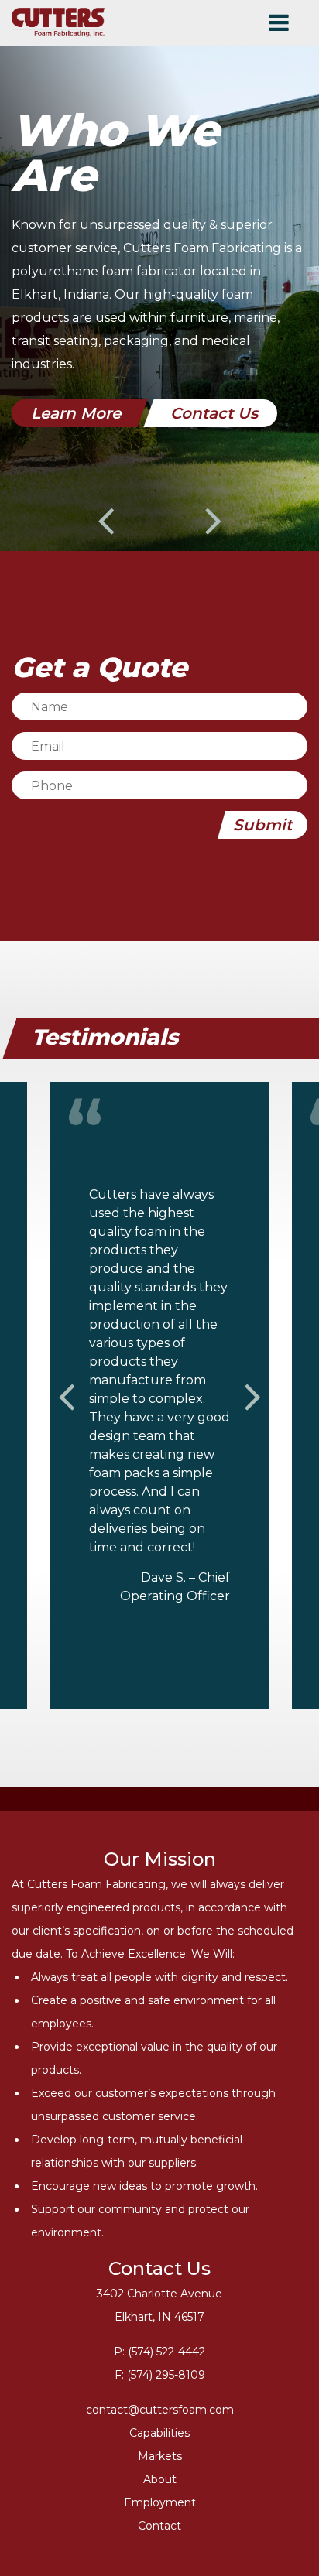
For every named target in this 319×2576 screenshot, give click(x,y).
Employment (160, 2502)
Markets (160, 2456)
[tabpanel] (159, 268)
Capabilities (159, 2433)
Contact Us (214, 413)
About (160, 2479)
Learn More (76, 413)
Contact (159, 2526)
